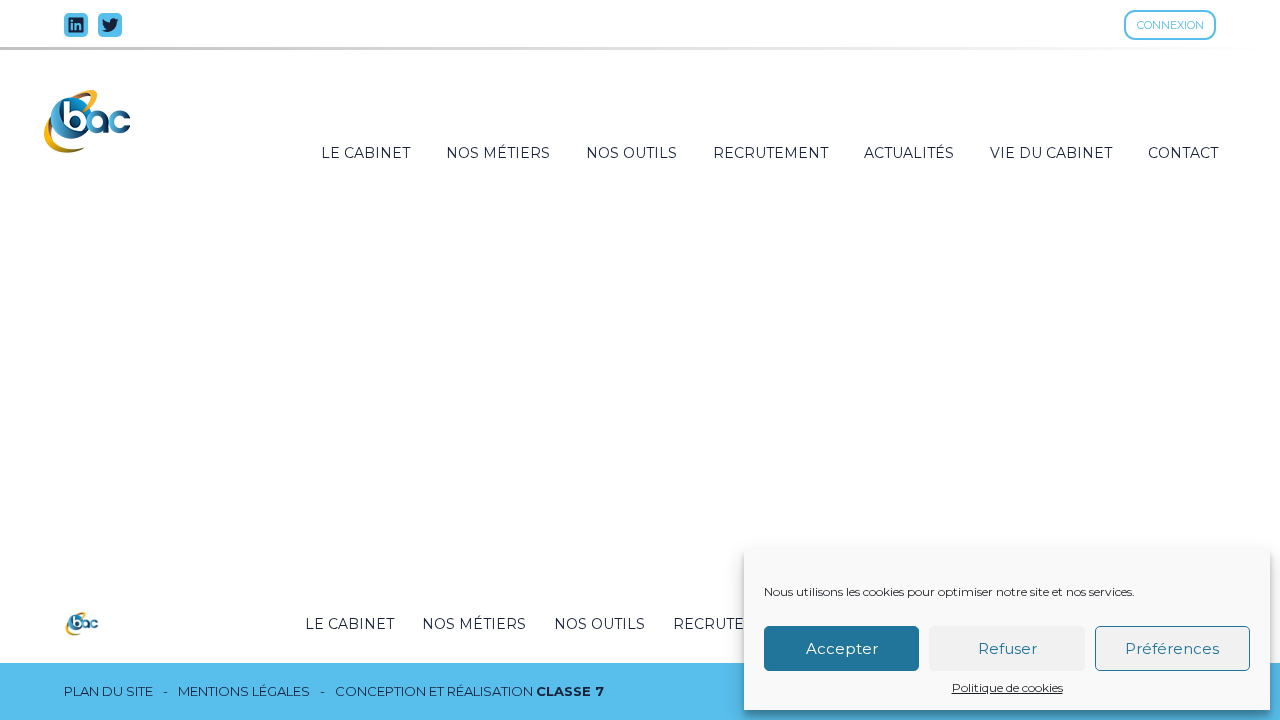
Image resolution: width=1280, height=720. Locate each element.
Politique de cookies (1007, 688)
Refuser (1007, 648)
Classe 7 (570, 691)
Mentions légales (244, 691)
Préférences (1172, 648)
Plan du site (108, 691)
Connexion (1170, 25)
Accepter (842, 648)
